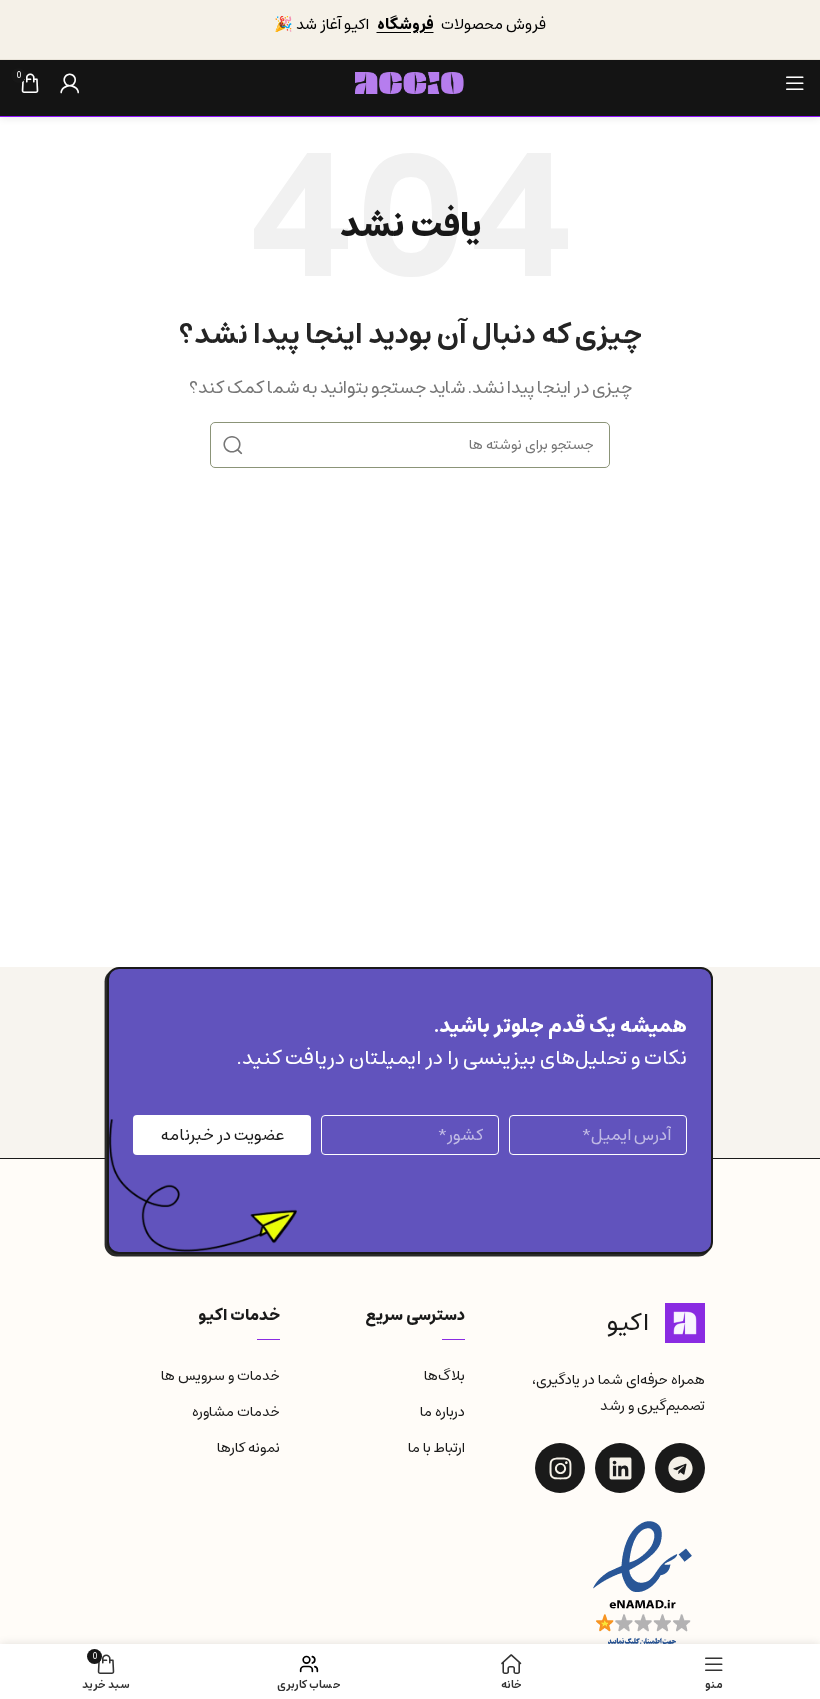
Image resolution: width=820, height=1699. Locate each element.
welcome (506, 37)
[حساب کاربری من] (70, 83)
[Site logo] (410, 82)
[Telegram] (680, 1468)
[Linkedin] (620, 1468)
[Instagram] (560, 1468)
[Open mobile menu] (795, 83)
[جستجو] (233, 445)
